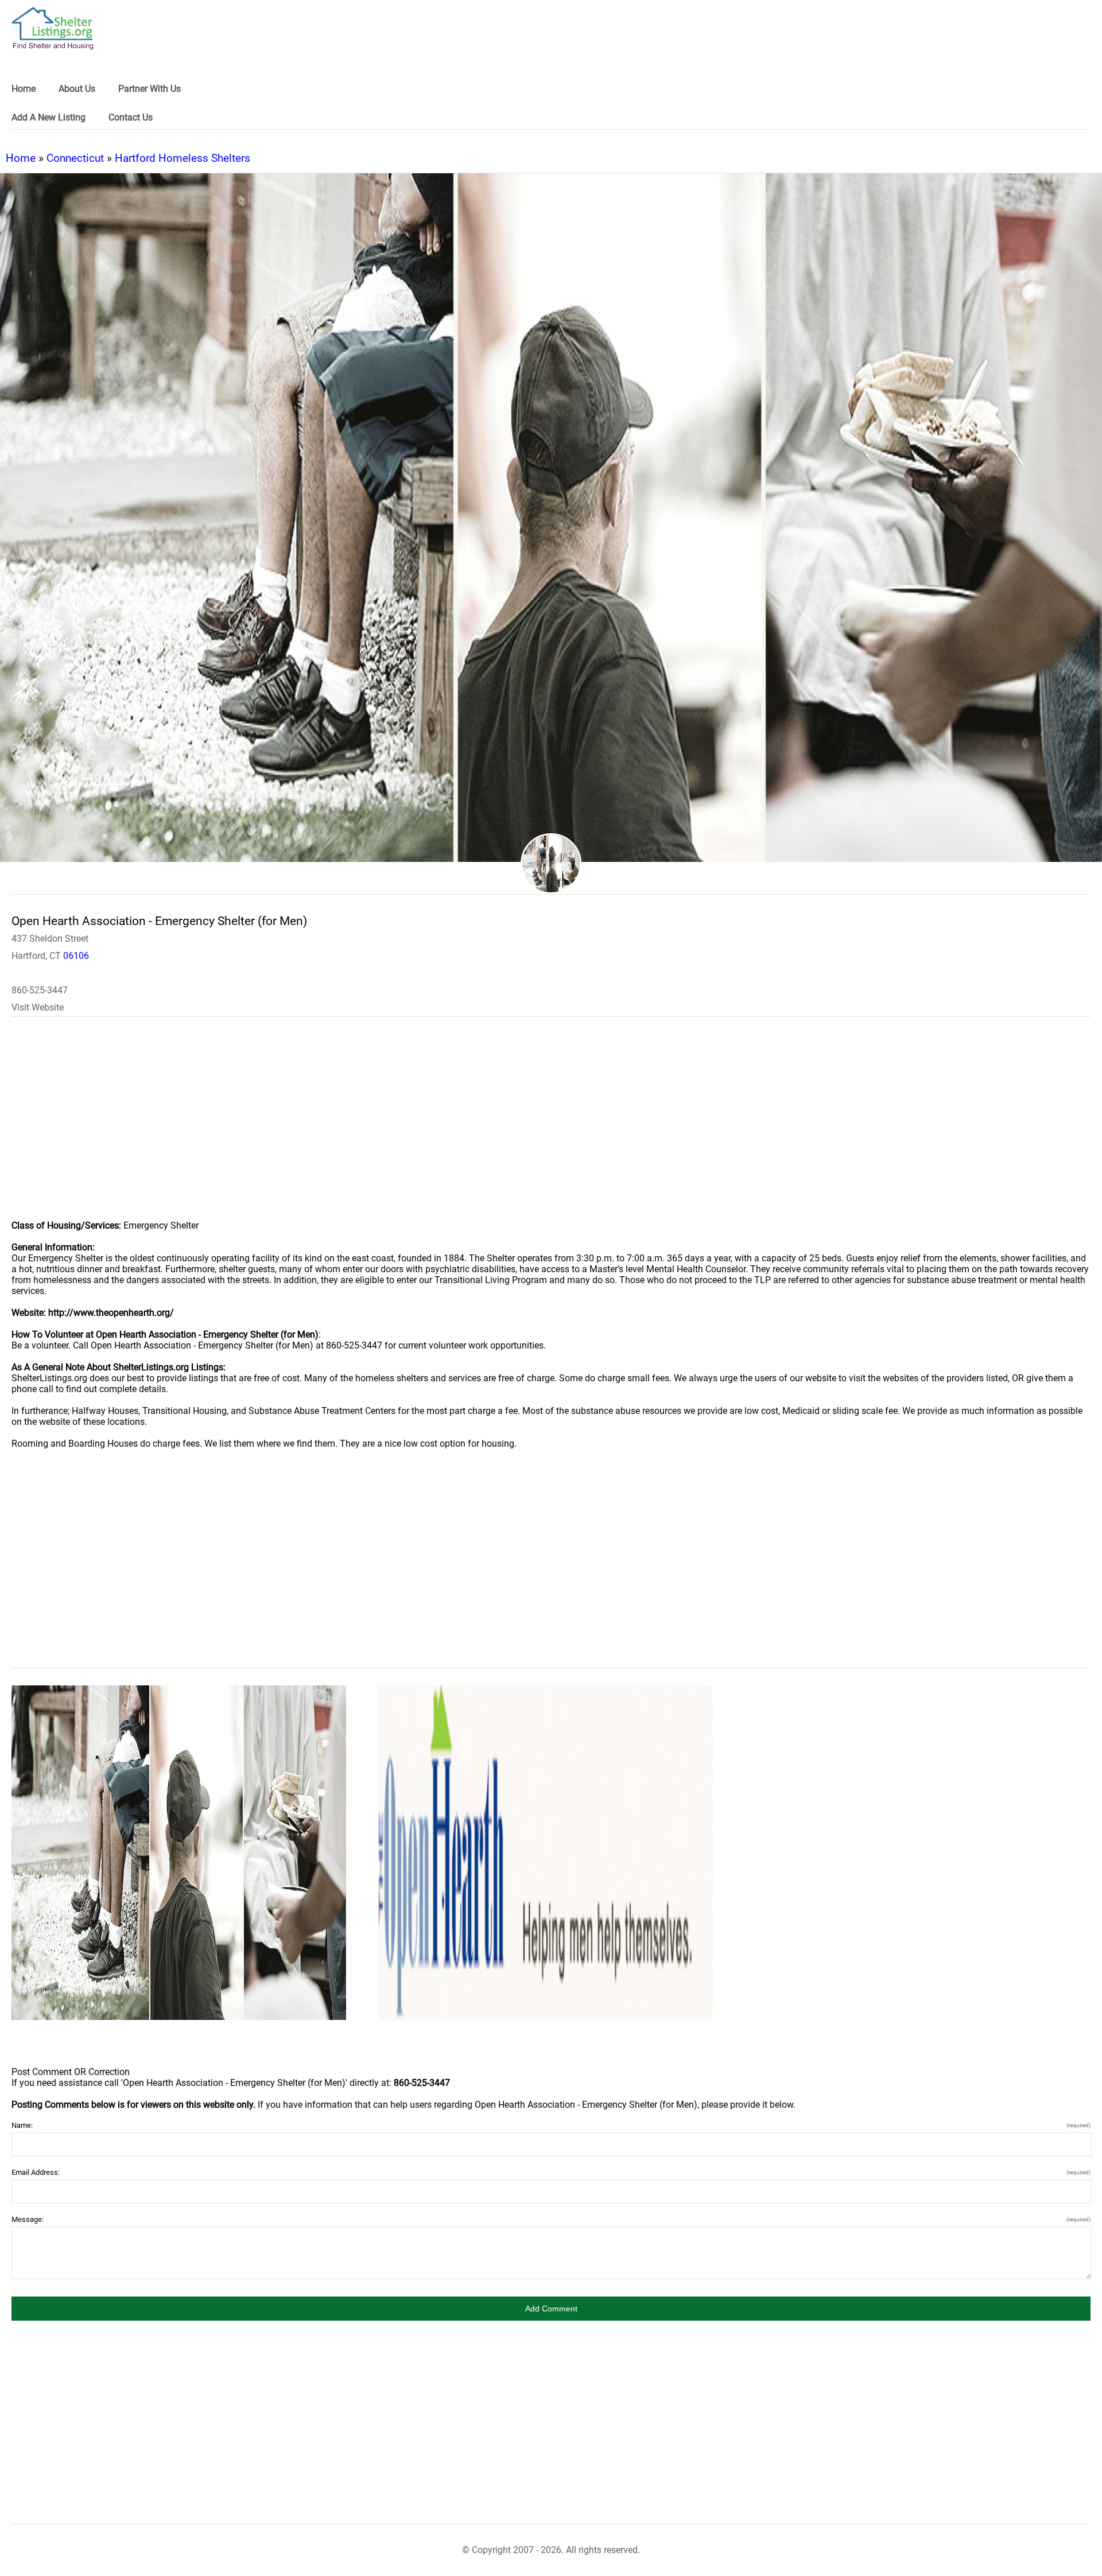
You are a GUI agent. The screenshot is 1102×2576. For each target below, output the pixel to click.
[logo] (53, 28)
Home (21, 158)
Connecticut (75, 158)
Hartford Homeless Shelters (183, 158)
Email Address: (551, 2172)
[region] (551, 1126)
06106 (76, 956)
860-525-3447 (40, 990)
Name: (551, 2125)
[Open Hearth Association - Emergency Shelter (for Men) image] (179, 1853)
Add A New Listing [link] (48, 117)
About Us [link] (77, 89)
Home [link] (24, 89)
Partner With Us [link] (150, 89)
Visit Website (38, 1007)
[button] (551, 2309)
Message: (551, 2219)
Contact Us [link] (131, 117)
